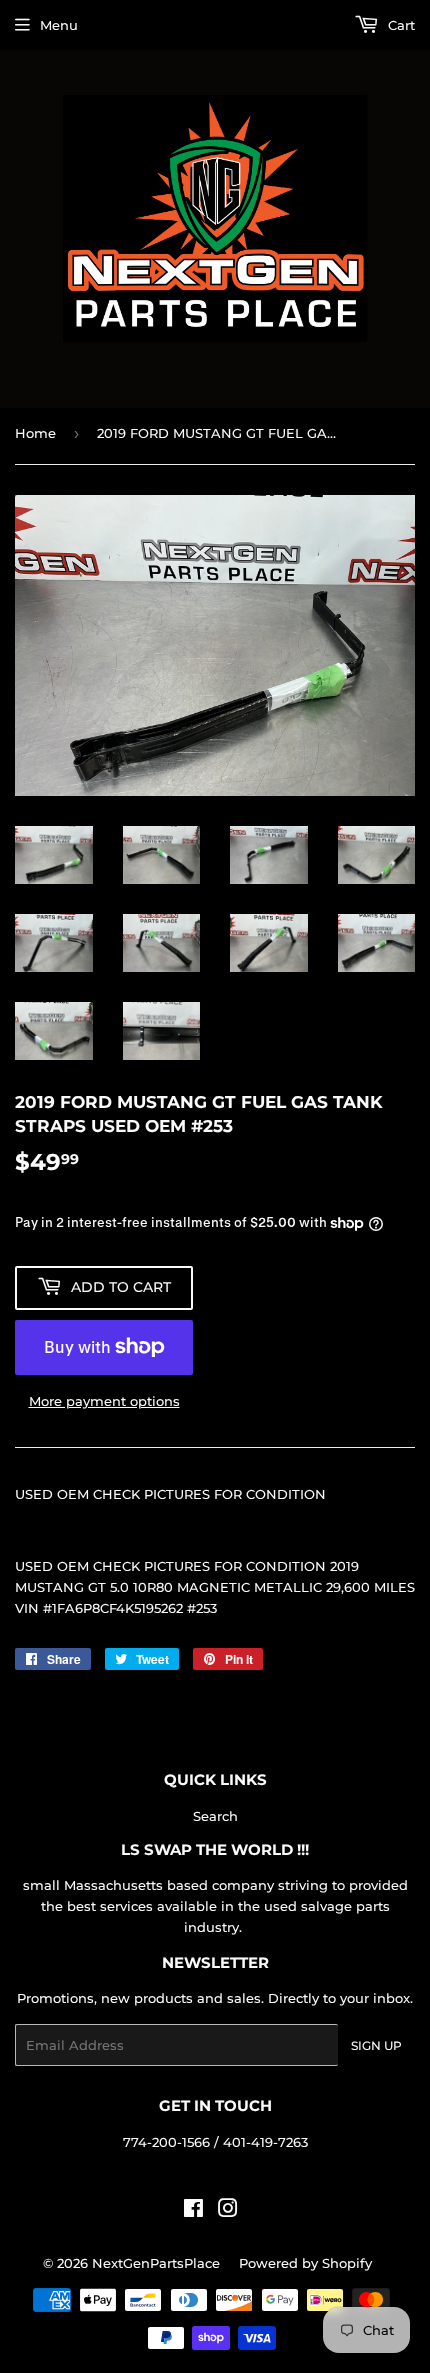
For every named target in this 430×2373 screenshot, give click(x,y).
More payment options (104, 1401)
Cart (399, 25)
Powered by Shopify (305, 2263)
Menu (59, 25)
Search (215, 1816)
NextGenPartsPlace (156, 2263)
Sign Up (376, 2045)
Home (35, 433)
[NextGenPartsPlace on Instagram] (228, 2211)
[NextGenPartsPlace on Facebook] (193, 2211)
